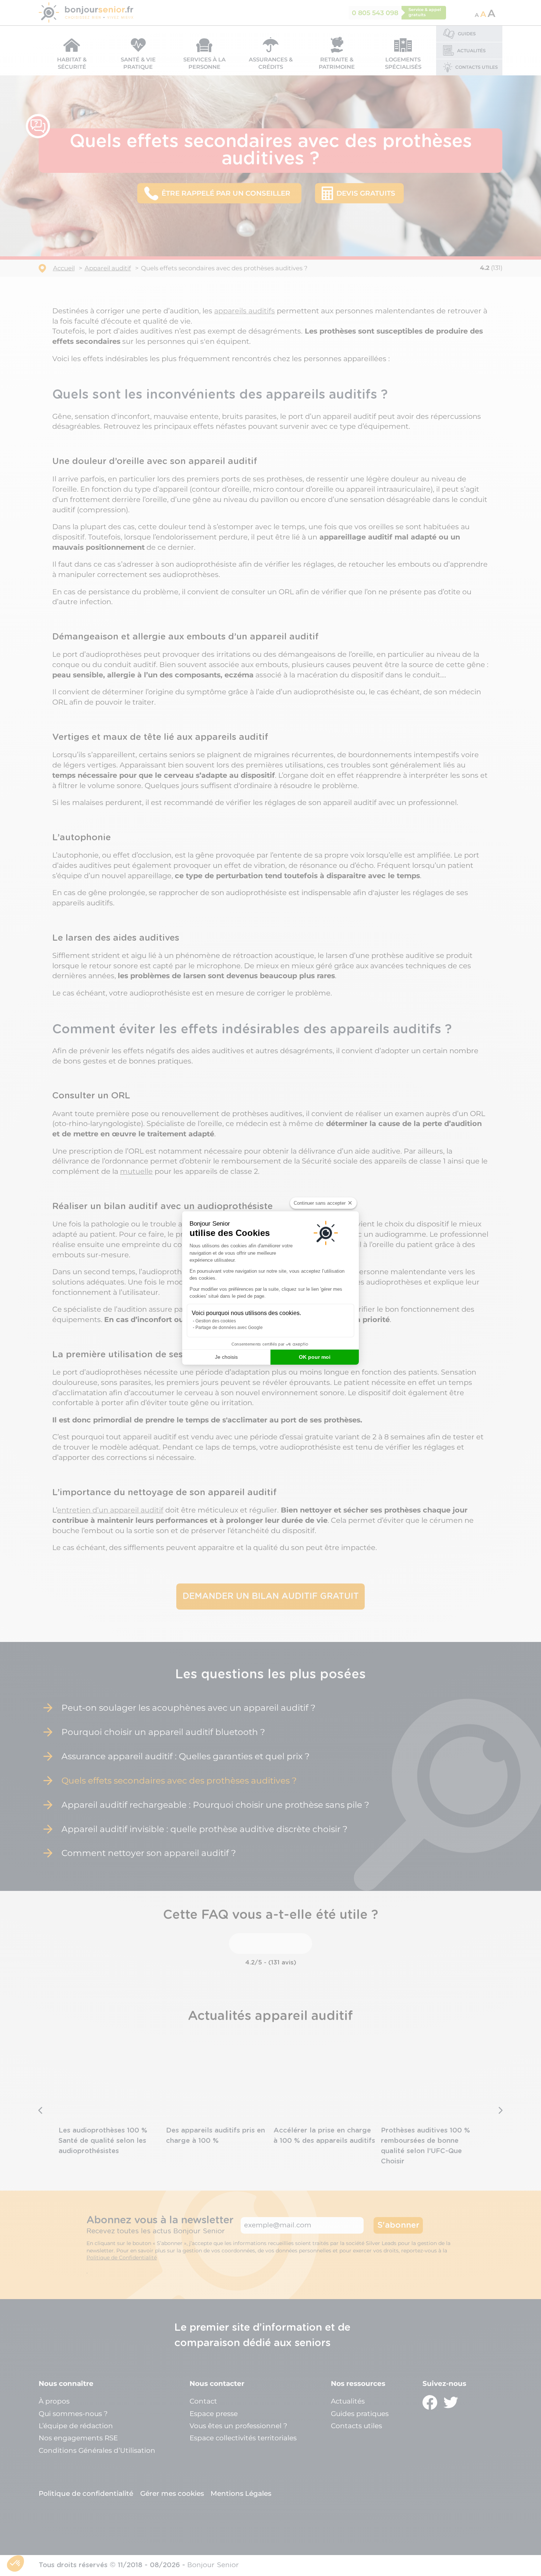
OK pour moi (315, 1357)
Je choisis (226, 1357)
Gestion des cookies (216, 1321)
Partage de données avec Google (229, 1328)
